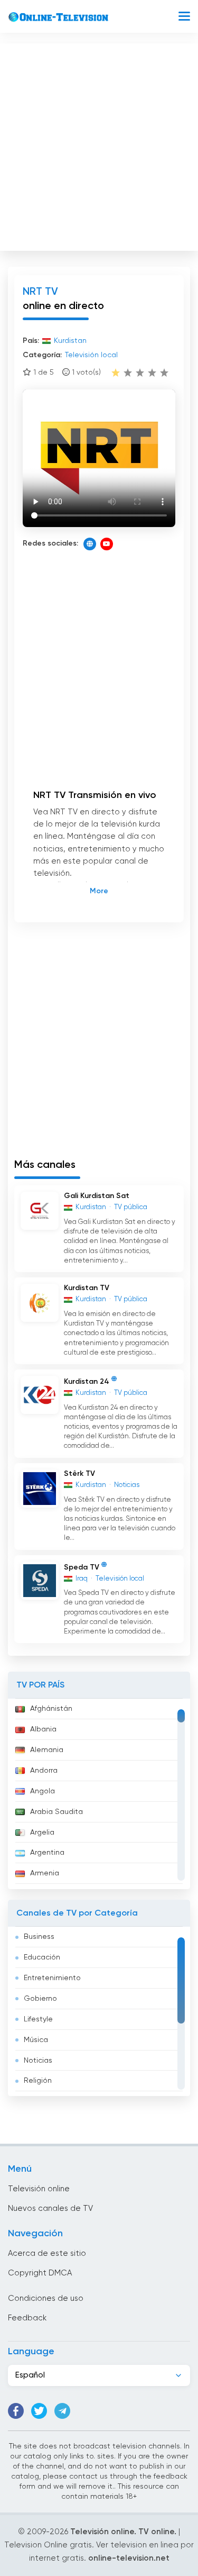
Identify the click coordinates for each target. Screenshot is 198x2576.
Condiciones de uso (46, 2298)
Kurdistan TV (87, 1288)
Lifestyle (38, 2019)
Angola (43, 1791)
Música (36, 2040)
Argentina (47, 1853)
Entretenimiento (52, 1978)
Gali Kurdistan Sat (97, 1196)
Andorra (44, 1771)
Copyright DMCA (40, 2273)
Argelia (42, 1833)
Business (39, 1937)
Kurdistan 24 (87, 1382)
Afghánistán (51, 1709)
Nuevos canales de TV (50, 2208)
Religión (38, 2081)
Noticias (38, 2061)
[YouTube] (107, 544)
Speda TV (82, 1567)
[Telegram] (62, 2411)
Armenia (45, 1873)
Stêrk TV (79, 1474)
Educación (42, 1957)
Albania (43, 1729)
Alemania (47, 1750)
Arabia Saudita (56, 1812)
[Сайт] (90, 544)
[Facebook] (16, 2411)
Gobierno (40, 1999)
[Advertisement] (99, 145)
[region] (99, 1794)
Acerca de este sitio (47, 2253)
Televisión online (39, 2189)
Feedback (27, 2318)
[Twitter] (39, 2411)
